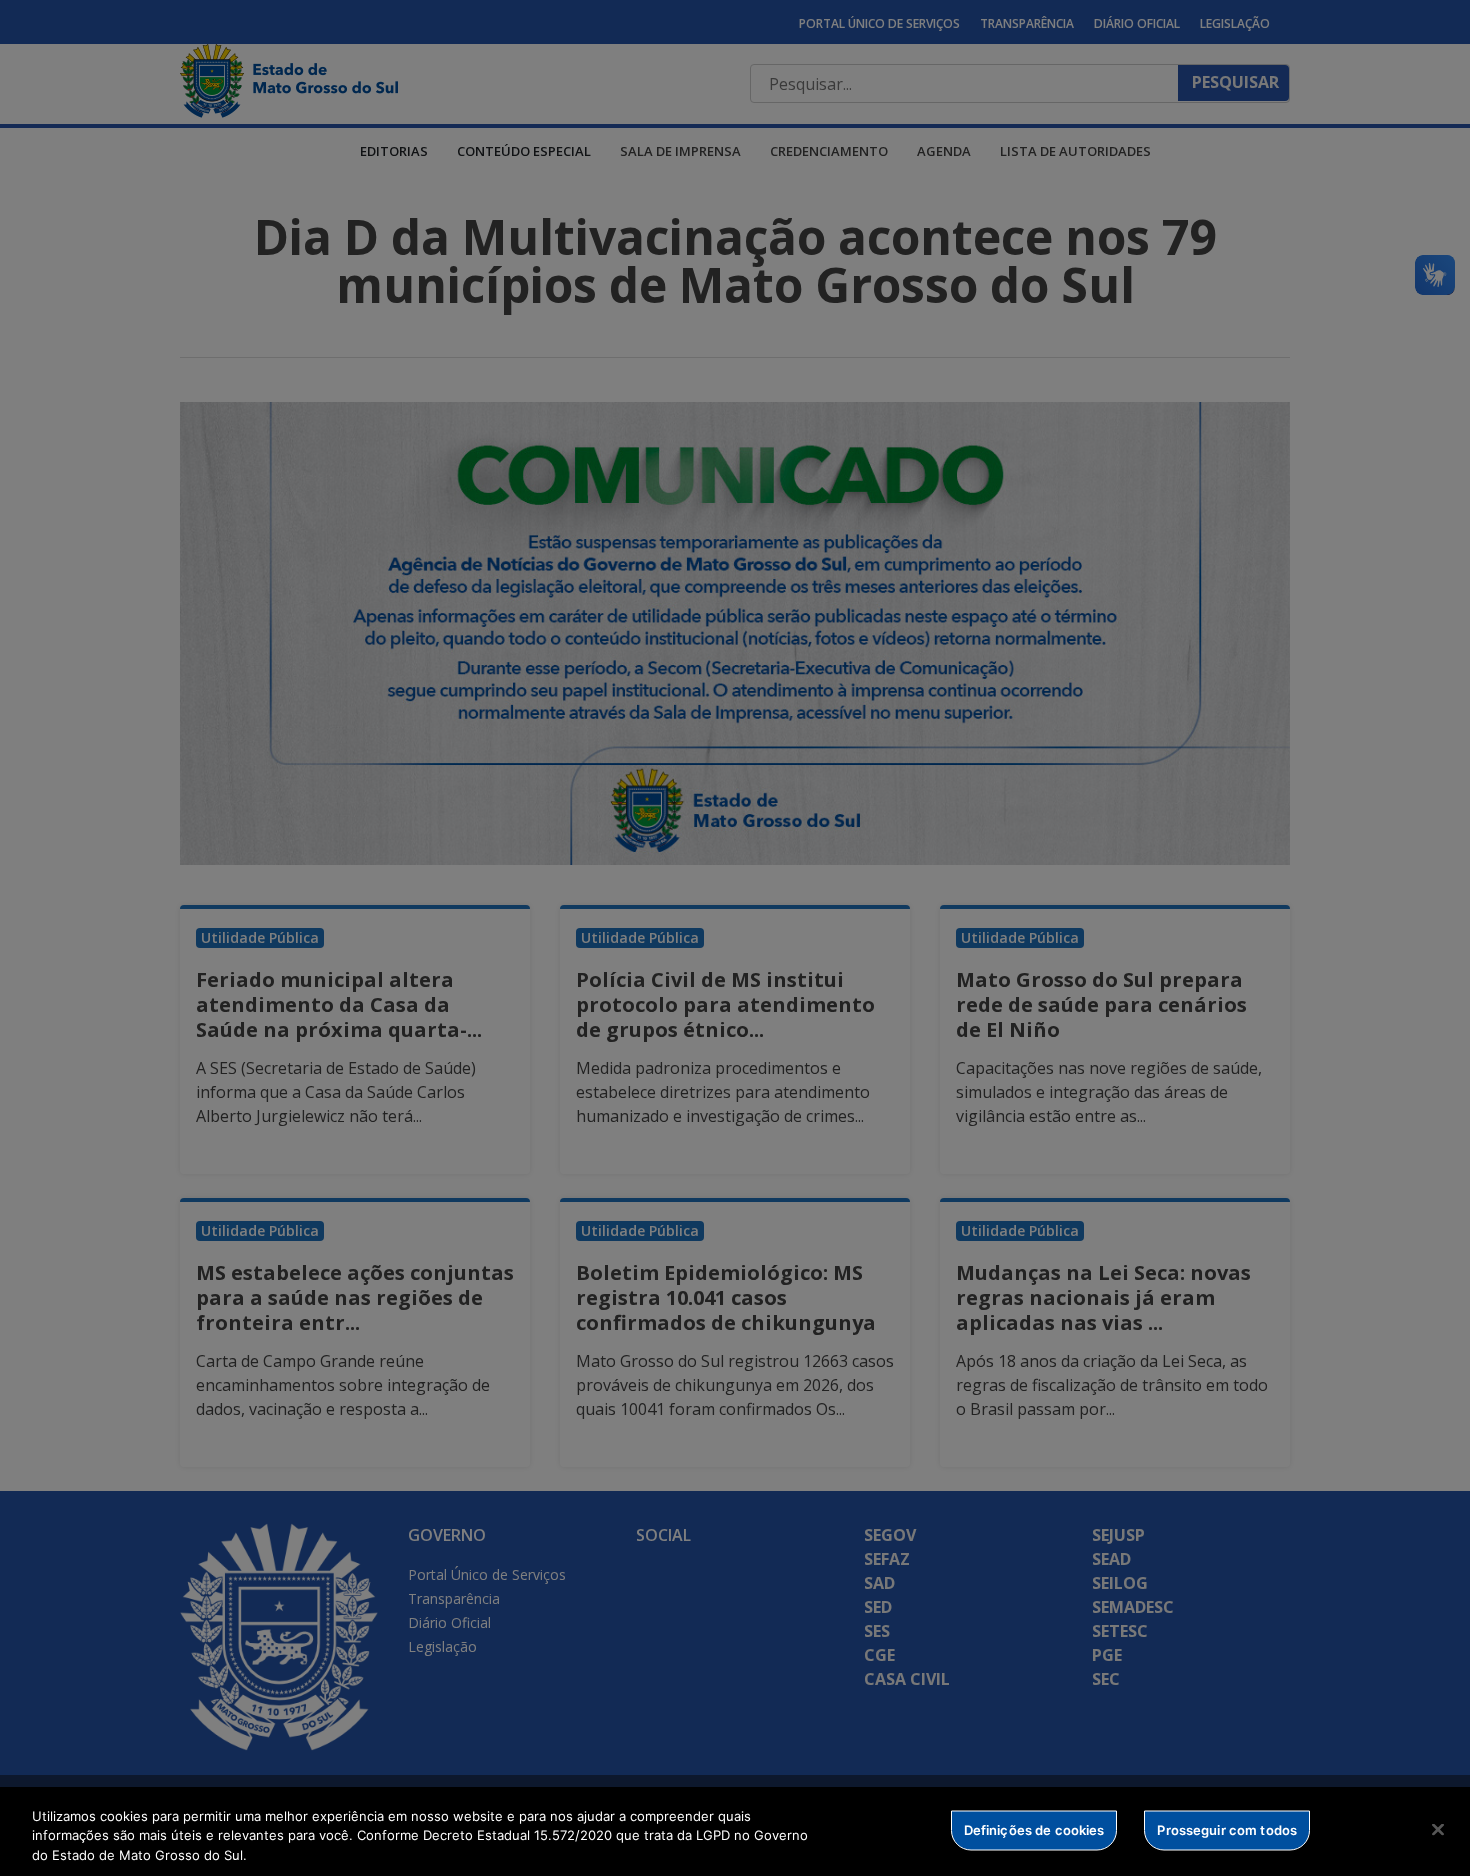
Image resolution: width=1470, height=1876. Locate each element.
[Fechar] (1438, 1829)
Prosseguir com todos (1227, 1829)
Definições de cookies (1034, 1829)
